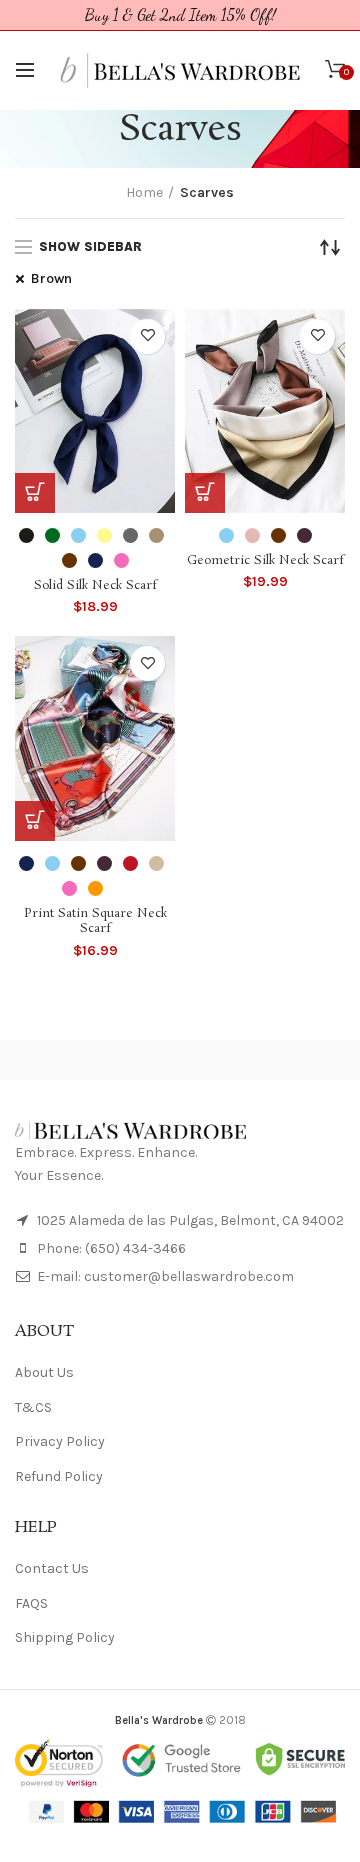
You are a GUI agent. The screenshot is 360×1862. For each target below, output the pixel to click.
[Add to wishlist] (147, 336)
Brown (51, 278)
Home (144, 192)
